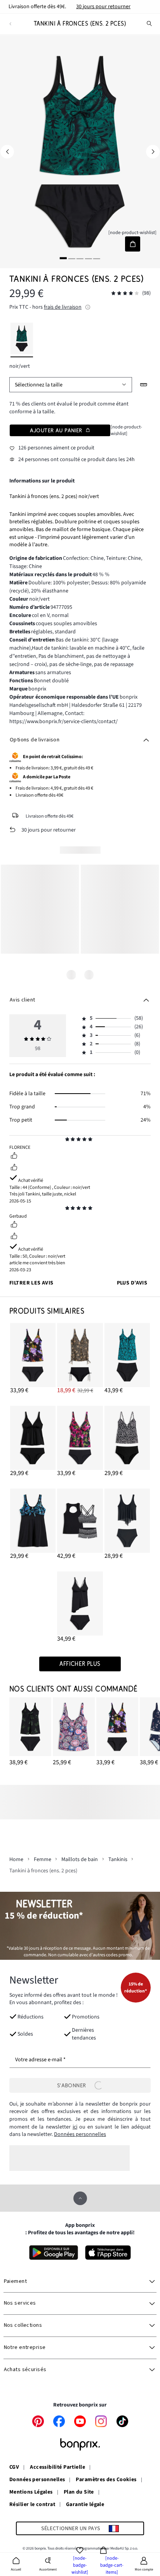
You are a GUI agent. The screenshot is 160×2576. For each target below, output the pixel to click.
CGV (14, 2468)
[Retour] (10, 24)
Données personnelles (80, 2134)
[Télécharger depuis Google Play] (54, 2253)
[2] (72, 258)
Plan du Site (79, 2492)
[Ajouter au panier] (133, 244)
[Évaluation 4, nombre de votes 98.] (125, 293)
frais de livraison (63, 307)
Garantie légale (85, 2505)
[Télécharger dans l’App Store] (108, 2253)
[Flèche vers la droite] (153, 152)
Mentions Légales (31, 2492)
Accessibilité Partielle (57, 2468)
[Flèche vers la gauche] (7, 152)
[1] (63, 258)
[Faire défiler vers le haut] (80, 2198)
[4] (88, 258)
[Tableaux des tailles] (144, 385)
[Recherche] (150, 24)
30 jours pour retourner (103, 7)
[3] (80, 258)
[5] (97, 258)
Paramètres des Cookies (106, 2480)
